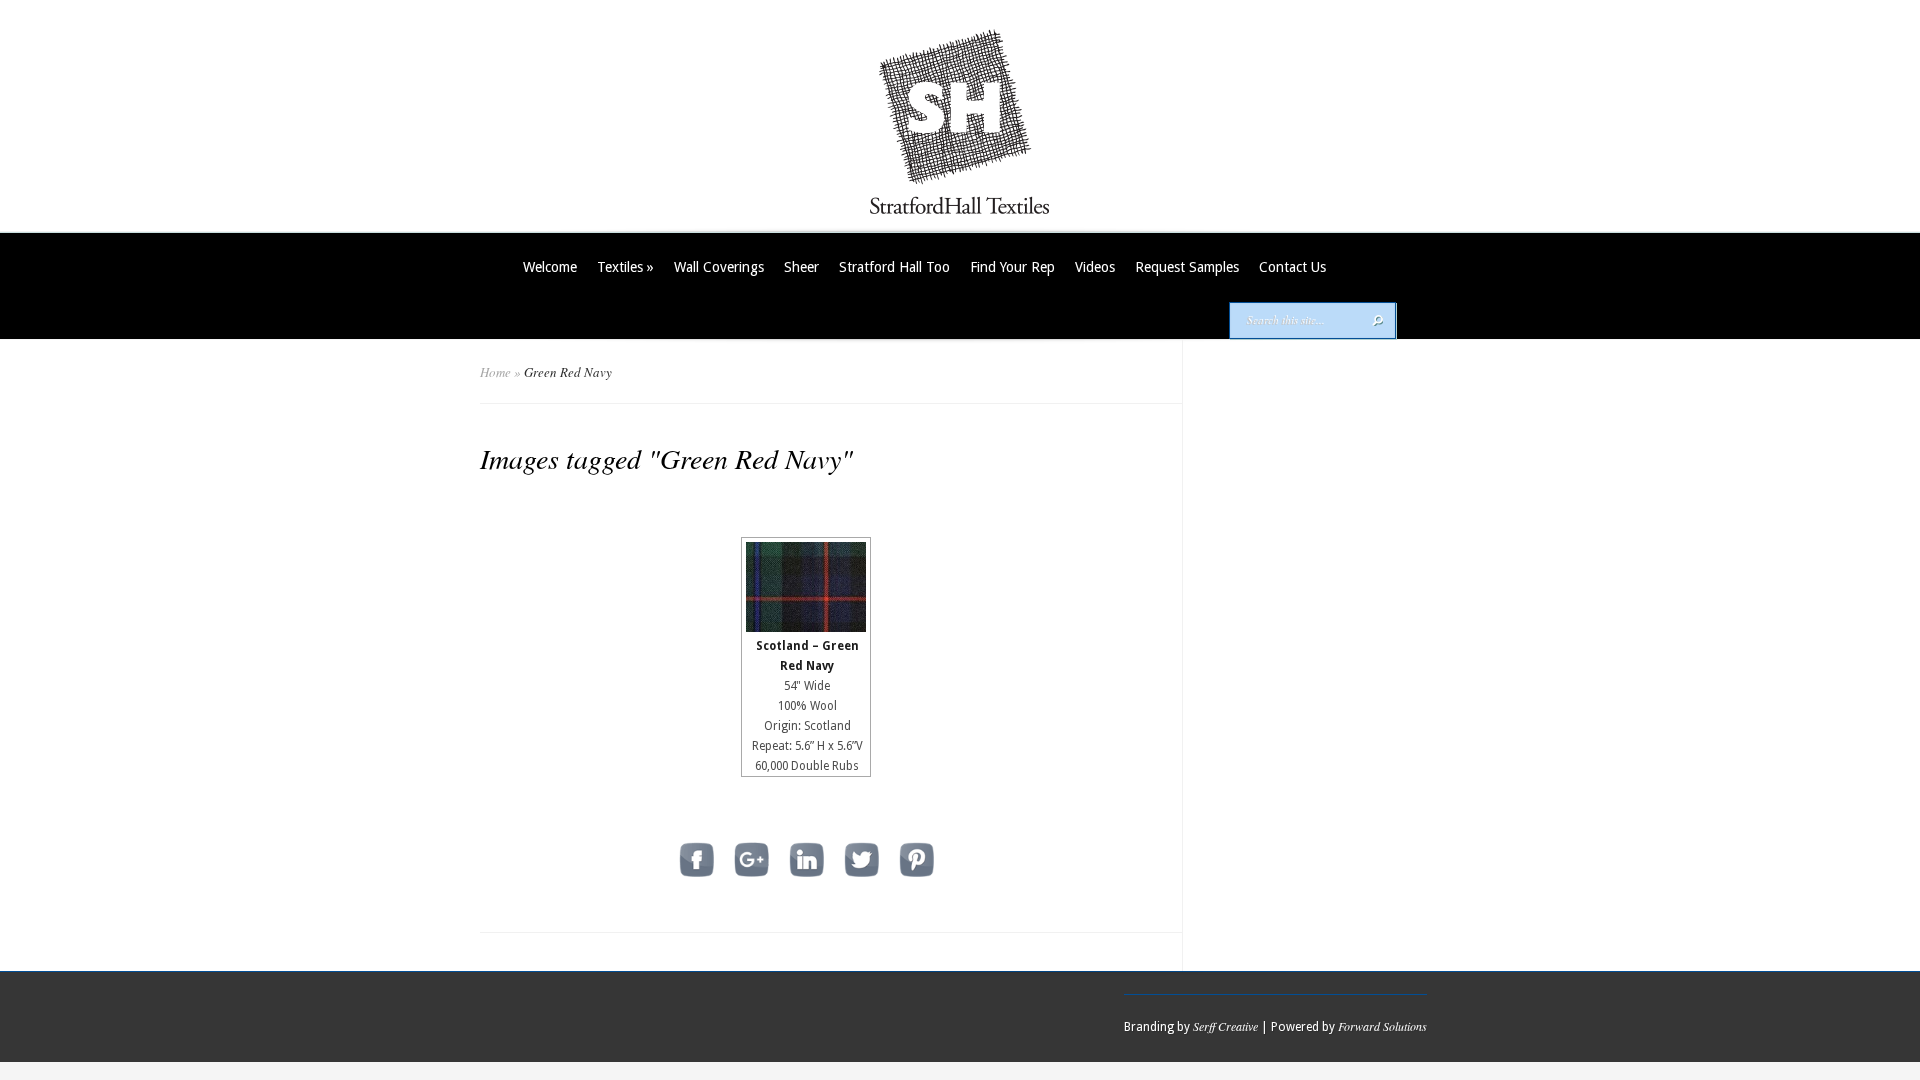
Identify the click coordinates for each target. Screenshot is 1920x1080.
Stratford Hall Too (894, 267)
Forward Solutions (1382, 1026)
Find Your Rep (1012, 267)
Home (495, 372)
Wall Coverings (719, 267)
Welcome (550, 267)
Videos (1095, 267)
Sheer (801, 267)
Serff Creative (1225, 1026)
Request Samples (1187, 267)
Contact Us (1292, 267)
